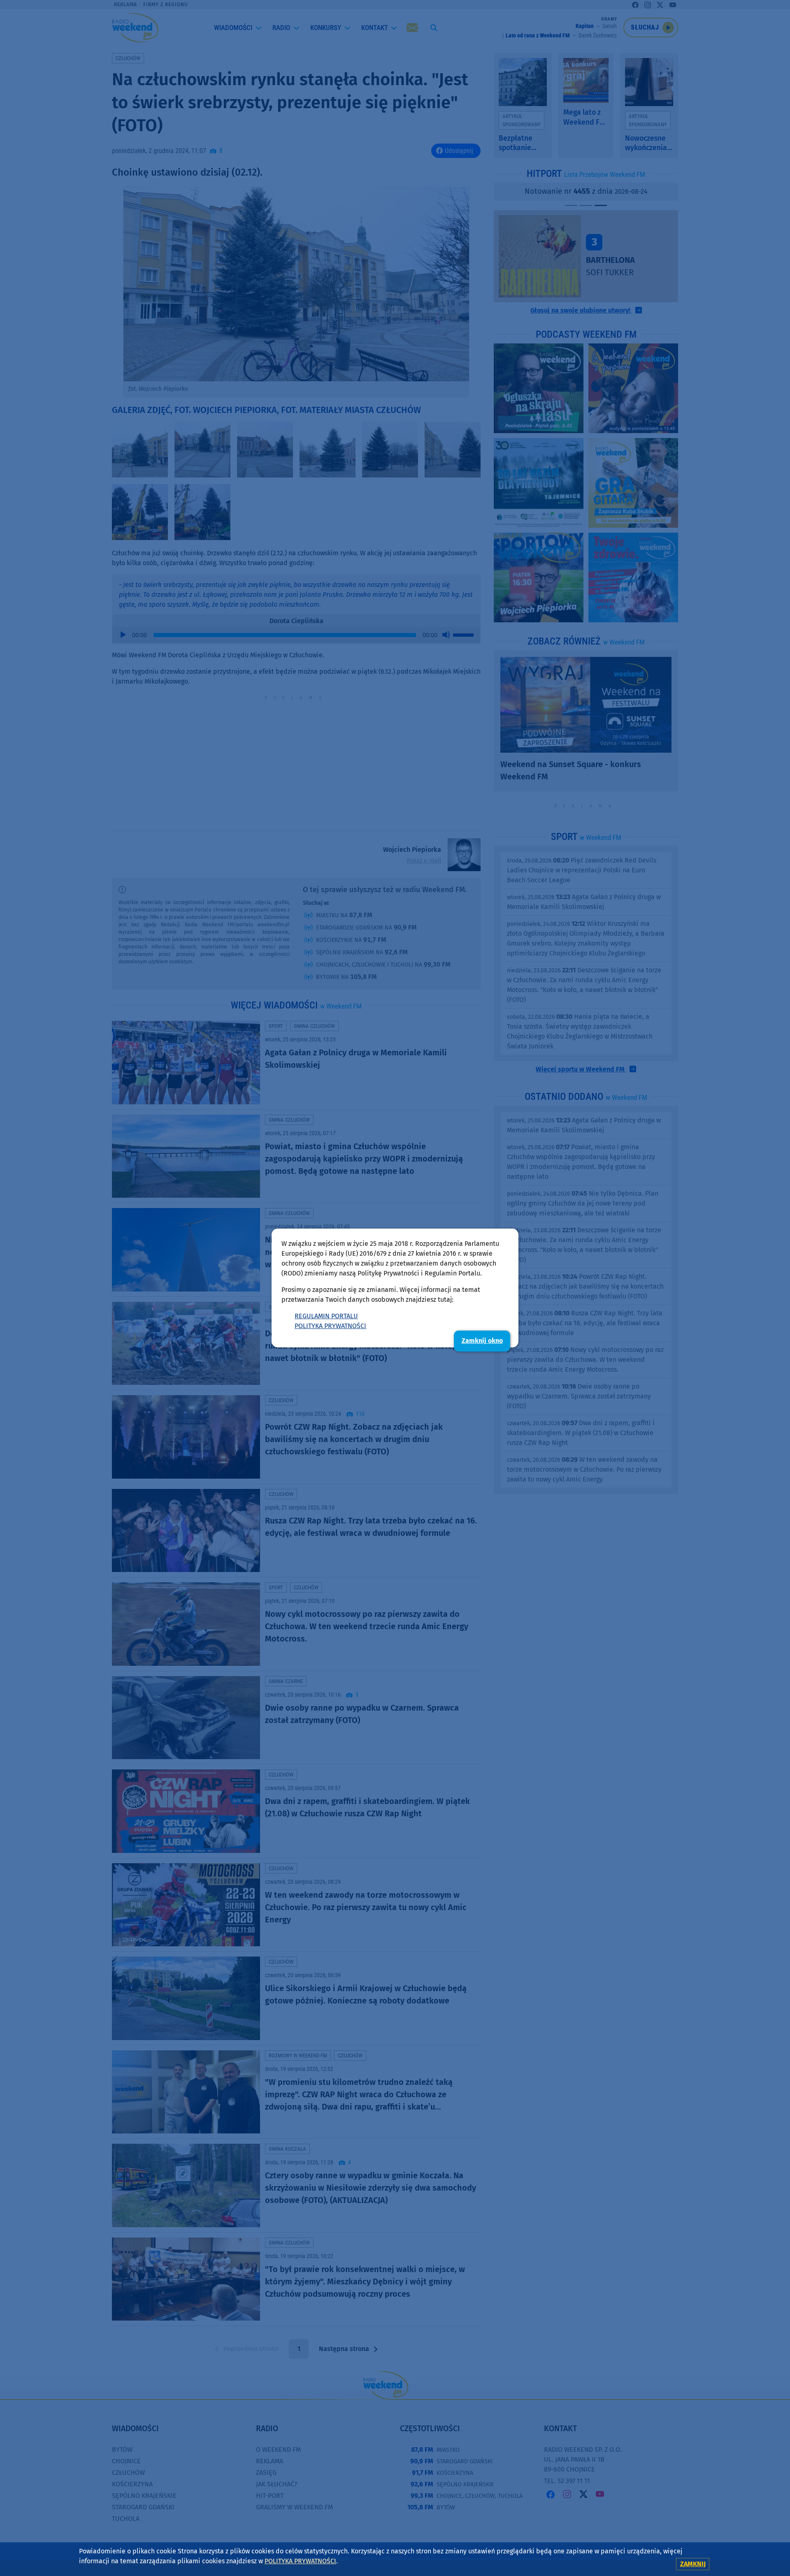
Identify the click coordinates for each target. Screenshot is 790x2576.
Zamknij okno (482, 1341)
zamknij (693, 2564)
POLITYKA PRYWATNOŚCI (330, 1326)
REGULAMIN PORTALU (326, 1316)
